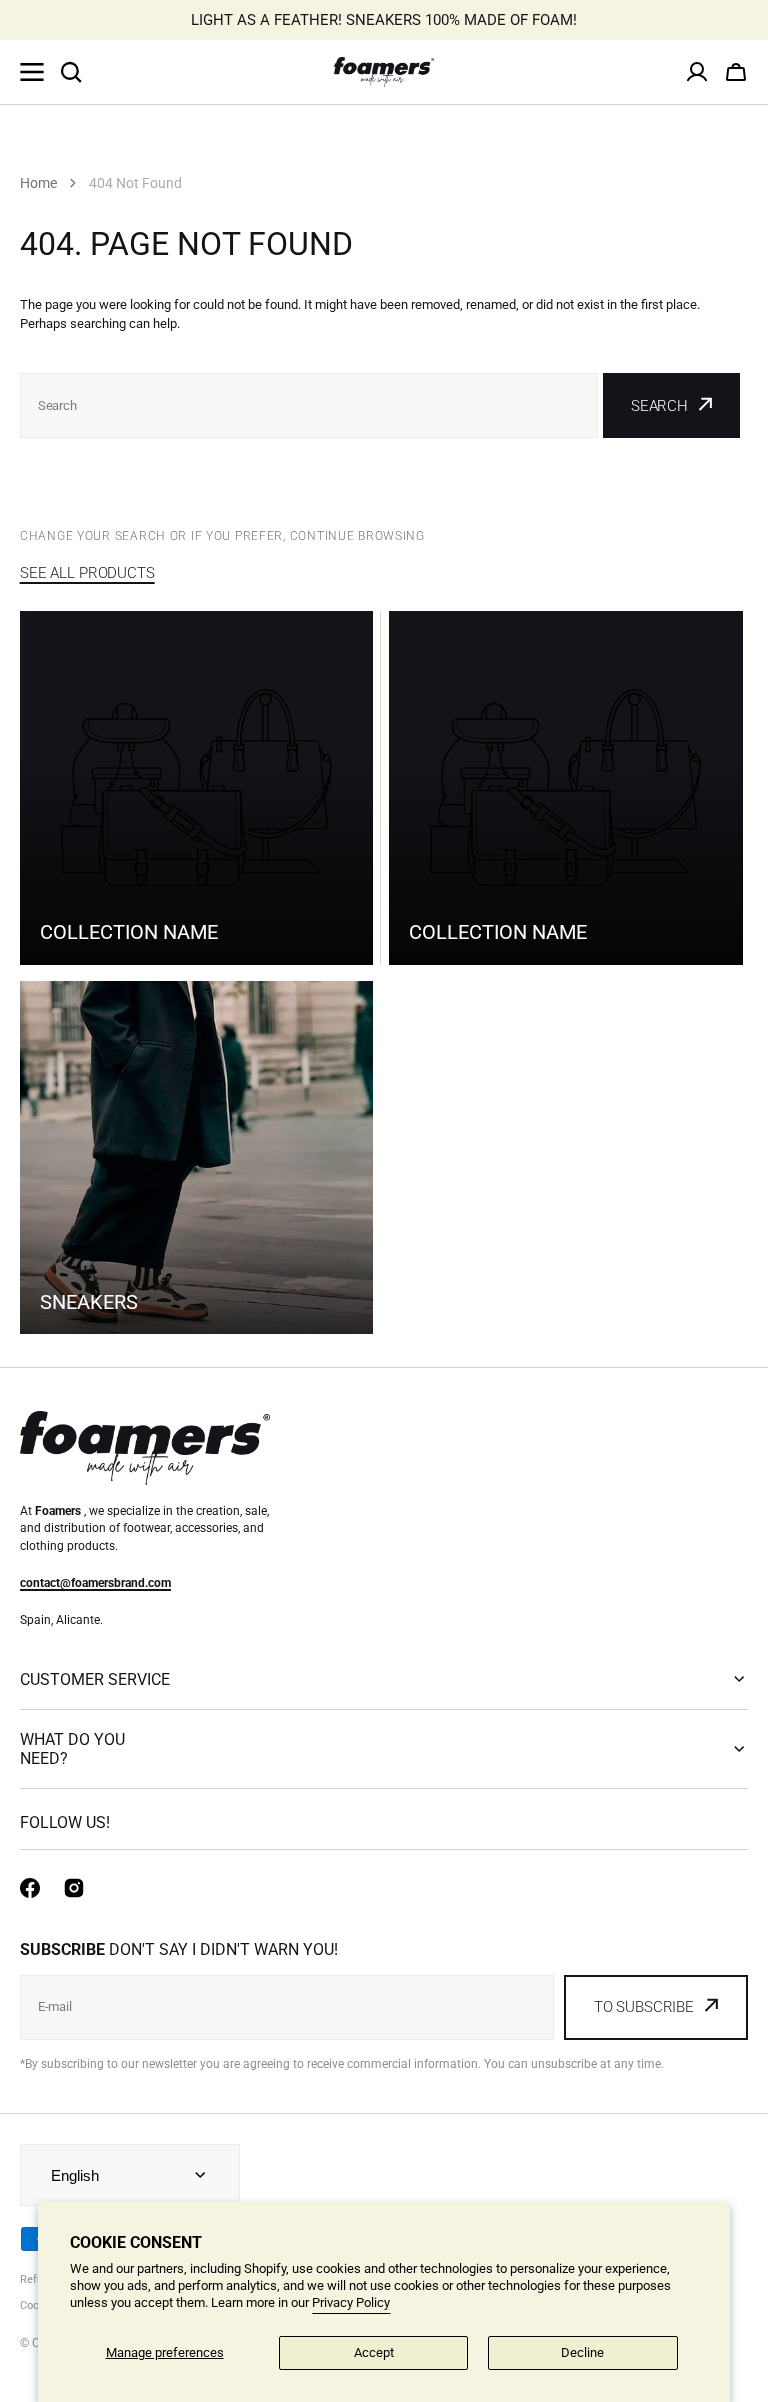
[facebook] (30, 1888)
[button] (736, 72)
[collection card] (196, 1157)
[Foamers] (384, 72)
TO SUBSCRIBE (644, 2007)
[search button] (71, 72)
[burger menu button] (32, 72)
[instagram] (74, 1888)
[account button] (697, 72)
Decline (582, 2352)
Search (659, 406)
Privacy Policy (351, 2302)
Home (38, 183)
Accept (374, 2352)
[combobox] (309, 405)
